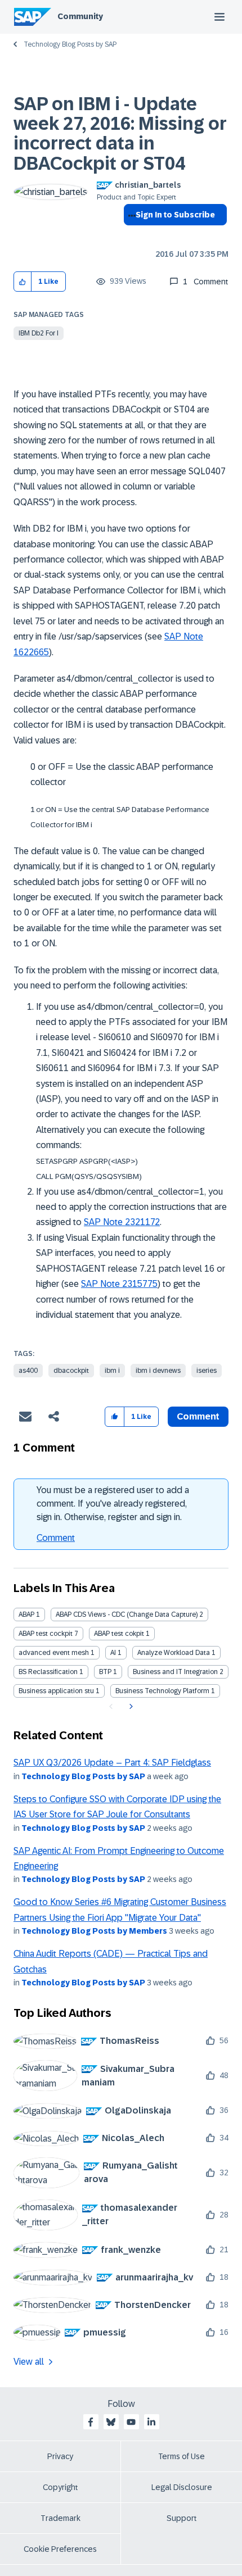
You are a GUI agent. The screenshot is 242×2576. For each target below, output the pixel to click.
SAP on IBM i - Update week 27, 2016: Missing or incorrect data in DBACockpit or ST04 (120, 134)
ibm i (112, 1371)
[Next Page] (130, 1707)
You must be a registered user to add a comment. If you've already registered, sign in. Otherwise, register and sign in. (113, 1504)
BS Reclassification (48, 1672)
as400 (28, 1371)
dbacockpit (71, 1371)
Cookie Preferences (60, 2549)
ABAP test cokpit (119, 1634)
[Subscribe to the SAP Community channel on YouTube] (131, 2422)
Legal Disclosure (182, 2487)
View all (29, 2362)
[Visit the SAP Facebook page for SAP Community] (91, 2422)
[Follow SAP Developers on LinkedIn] (151, 2422)
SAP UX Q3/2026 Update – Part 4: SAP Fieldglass (112, 1763)
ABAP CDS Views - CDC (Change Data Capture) (127, 1614)
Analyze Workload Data (174, 1653)
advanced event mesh (54, 1653)
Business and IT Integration (175, 1672)
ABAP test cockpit (46, 1634)
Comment (56, 1538)
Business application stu (56, 1691)
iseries (207, 1371)
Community (80, 16)
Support (182, 2518)
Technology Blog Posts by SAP (70, 44)
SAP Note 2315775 (119, 1284)
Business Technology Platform (162, 1691)
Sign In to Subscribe (175, 215)
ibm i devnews (158, 1371)
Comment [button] (198, 1416)
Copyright (60, 2487)
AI (113, 1653)
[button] (23, 282)
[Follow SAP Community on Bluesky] (111, 2422)
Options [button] (130, 235)
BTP (105, 1672)
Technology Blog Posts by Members (94, 1931)
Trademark (60, 2518)
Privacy (60, 2456)
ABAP (26, 1614)
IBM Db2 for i (39, 333)
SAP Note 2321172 (122, 1222)
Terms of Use (181, 2456)
